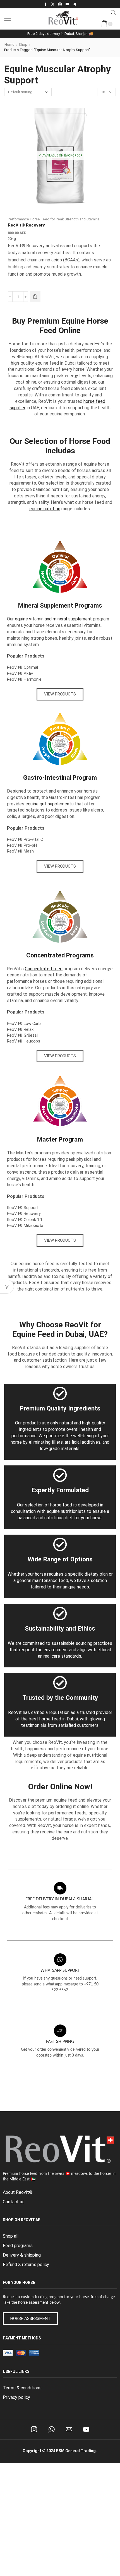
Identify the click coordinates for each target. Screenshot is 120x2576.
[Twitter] (53, 4)
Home (9, 44)
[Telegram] (75, 4)
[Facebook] (46, 4)
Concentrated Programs (60, 955)
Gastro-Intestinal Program (60, 778)
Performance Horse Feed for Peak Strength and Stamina (54, 219)
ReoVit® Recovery (26, 225)
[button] (8, 19)
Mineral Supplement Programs (60, 606)
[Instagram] (60, 4)
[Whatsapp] (51, 2429)
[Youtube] (67, 4)
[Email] (69, 2429)
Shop (23, 44)
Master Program (60, 1139)
